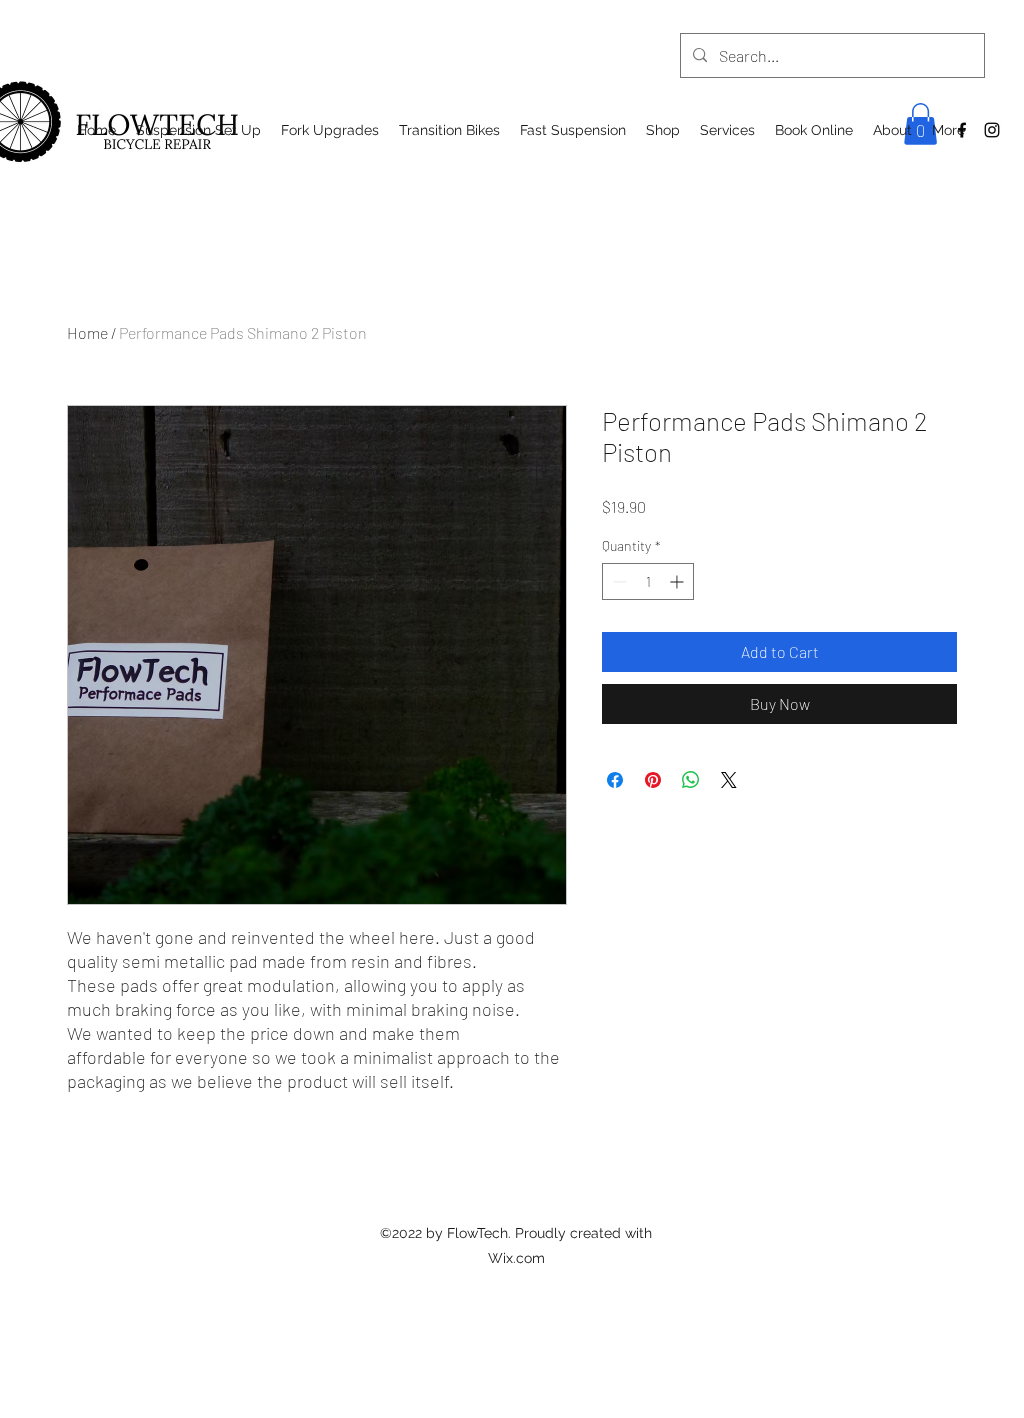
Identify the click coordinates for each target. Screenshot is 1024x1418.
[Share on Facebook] (615, 780)
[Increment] (678, 581)
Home (87, 332)
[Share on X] (729, 780)
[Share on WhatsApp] (691, 780)
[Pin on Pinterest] (653, 780)
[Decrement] (617, 581)
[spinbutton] (648, 581)
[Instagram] (992, 130)
